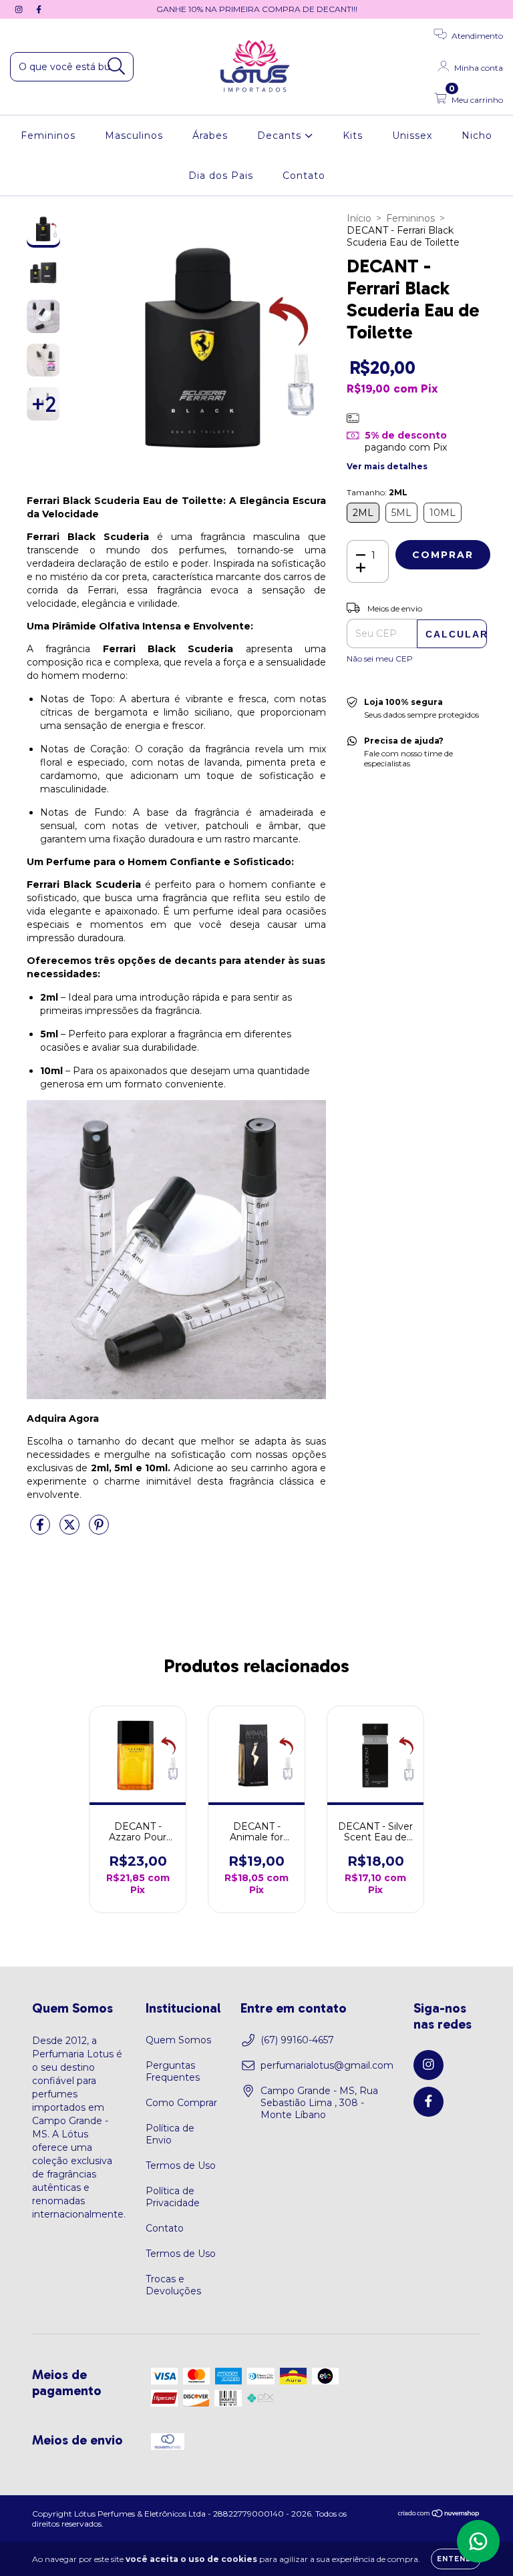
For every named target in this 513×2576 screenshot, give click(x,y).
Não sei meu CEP (380, 659)
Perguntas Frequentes (173, 2071)
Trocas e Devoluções (173, 2285)
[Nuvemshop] (439, 2515)
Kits (353, 136)
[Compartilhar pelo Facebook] (41, 1530)
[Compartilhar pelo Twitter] (71, 1530)
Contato (304, 176)
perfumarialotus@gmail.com (327, 2065)
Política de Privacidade (173, 2197)
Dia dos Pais (221, 176)
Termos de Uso (181, 2165)
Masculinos (134, 136)
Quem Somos (178, 2040)
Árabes (210, 136)
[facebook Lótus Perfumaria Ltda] (39, 9)
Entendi (456, 2559)
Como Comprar (181, 2103)
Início (359, 218)
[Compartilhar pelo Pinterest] (99, 1530)
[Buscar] (117, 66)
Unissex (412, 136)
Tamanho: (377, 492)
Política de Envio (170, 2134)
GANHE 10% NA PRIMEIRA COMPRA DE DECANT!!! (257, 9)
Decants (281, 136)
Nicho (477, 136)
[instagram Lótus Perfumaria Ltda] (20, 9)
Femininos (48, 136)
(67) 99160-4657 (297, 2040)
